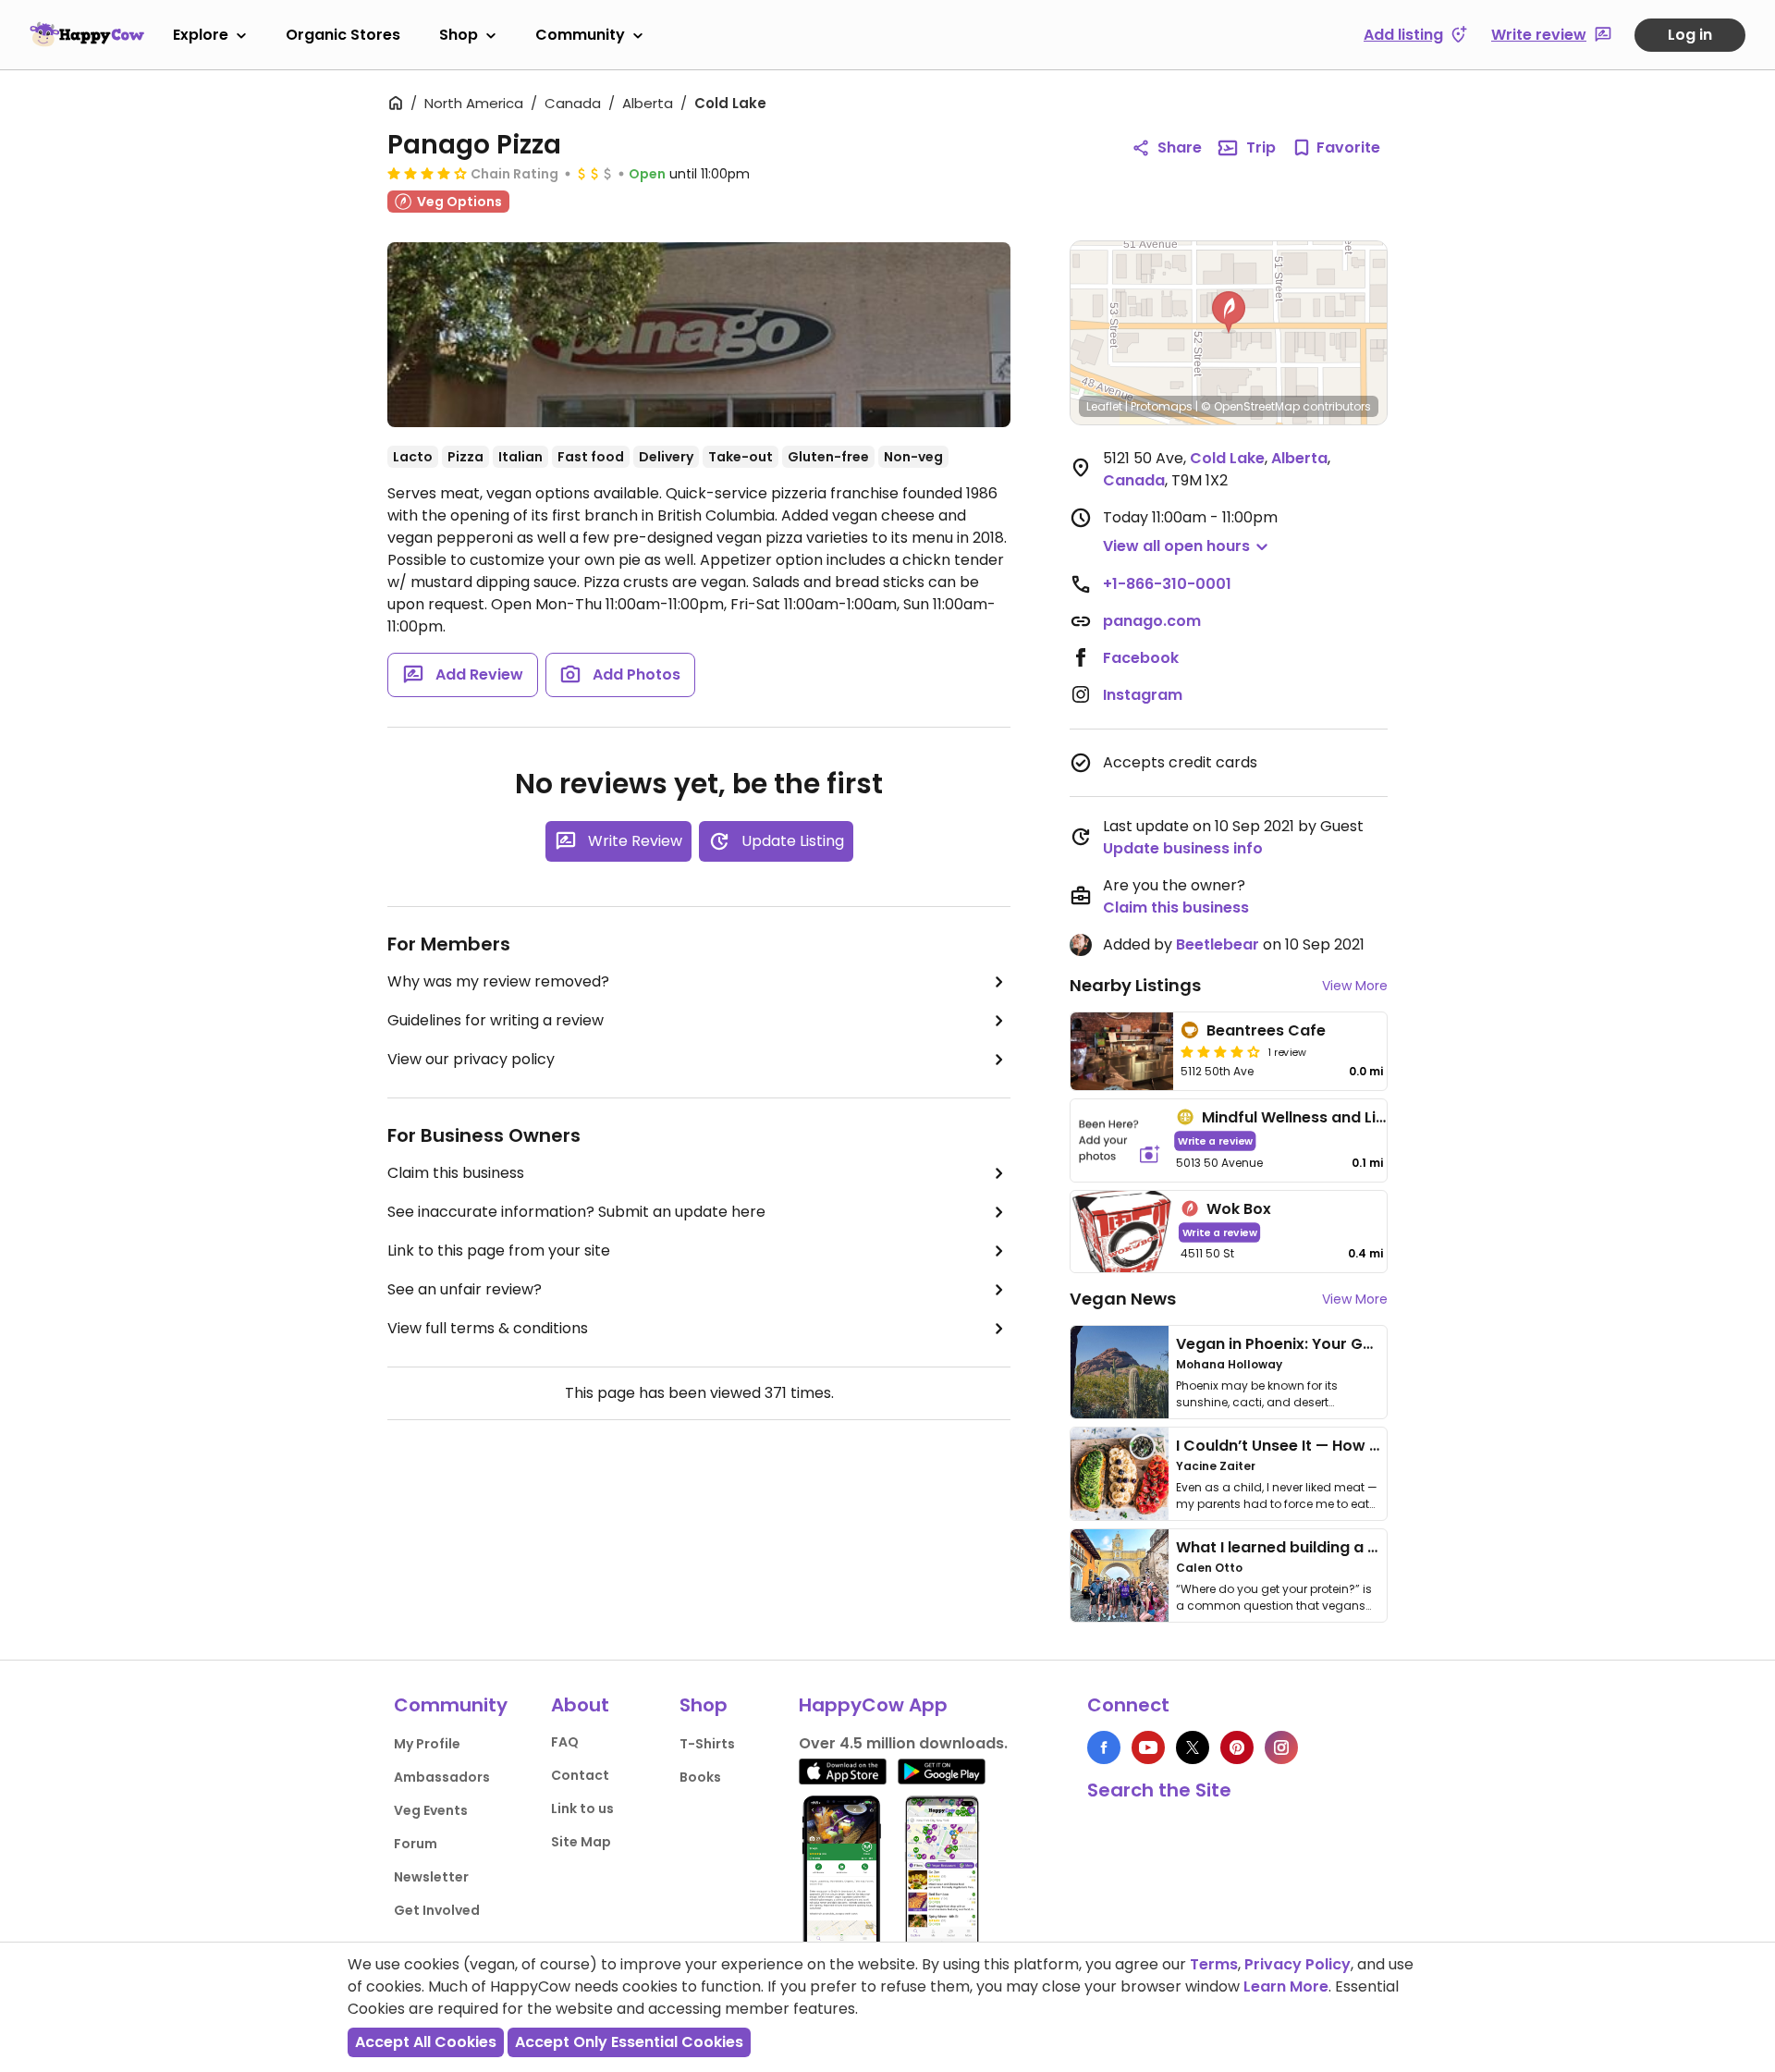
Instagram (1143, 695)
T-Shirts (707, 1744)
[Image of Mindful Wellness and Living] (1120, 1140)
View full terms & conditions (488, 1328)
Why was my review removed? (498, 981)
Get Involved (437, 1910)
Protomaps (1162, 406)
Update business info (1183, 848)
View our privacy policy (471, 1059)
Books (700, 1777)
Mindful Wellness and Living (1305, 1117)
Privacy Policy (1298, 1964)
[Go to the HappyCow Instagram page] (1281, 1747)
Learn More (1286, 1986)
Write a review (1215, 1140)
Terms (1214, 1964)
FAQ (565, 1742)
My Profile (427, 1744)
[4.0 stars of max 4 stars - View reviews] (427, 173)
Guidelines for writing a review (496, 1020)
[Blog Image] (1120, 1372)
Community (580, 35)
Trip (1261, 147)
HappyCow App (873, 1705)
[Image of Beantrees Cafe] (1122, 1051)
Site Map (581, 1842)
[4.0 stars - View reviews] (1220, 1051)
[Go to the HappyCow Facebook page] (1104, 1747)
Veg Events (431, 1810)
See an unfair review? (465, 1289)
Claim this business (456, 1173)
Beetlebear (1218, 944)
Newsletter (431, 1877)
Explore (201, 35)
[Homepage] (87, 34)
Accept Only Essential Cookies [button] (629, 2042)
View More (1355, 986)
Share (1180, 147)
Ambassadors (442, 1777)
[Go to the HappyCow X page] (1193, 1747)
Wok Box (1239, 1209)
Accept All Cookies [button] (426, 2042)
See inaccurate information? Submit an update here (576, 1212)
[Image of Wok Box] (1122, 1232)
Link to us (582, 1808)
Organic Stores (343, 35)
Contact (580, 1775)
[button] (1229, 313)
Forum (416, 1844)
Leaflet (1104, 406)
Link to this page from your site (499, 1251)
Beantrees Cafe (1266, 1030)
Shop (459, 35)
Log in (1690, 35)
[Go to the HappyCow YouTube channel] (1148, 1747)
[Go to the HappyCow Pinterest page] (1237, 1747)
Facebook (1141, 658)
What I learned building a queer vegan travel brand (1369, 1547)
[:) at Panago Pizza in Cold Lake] (699, 335)
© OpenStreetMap (1250, 406)
